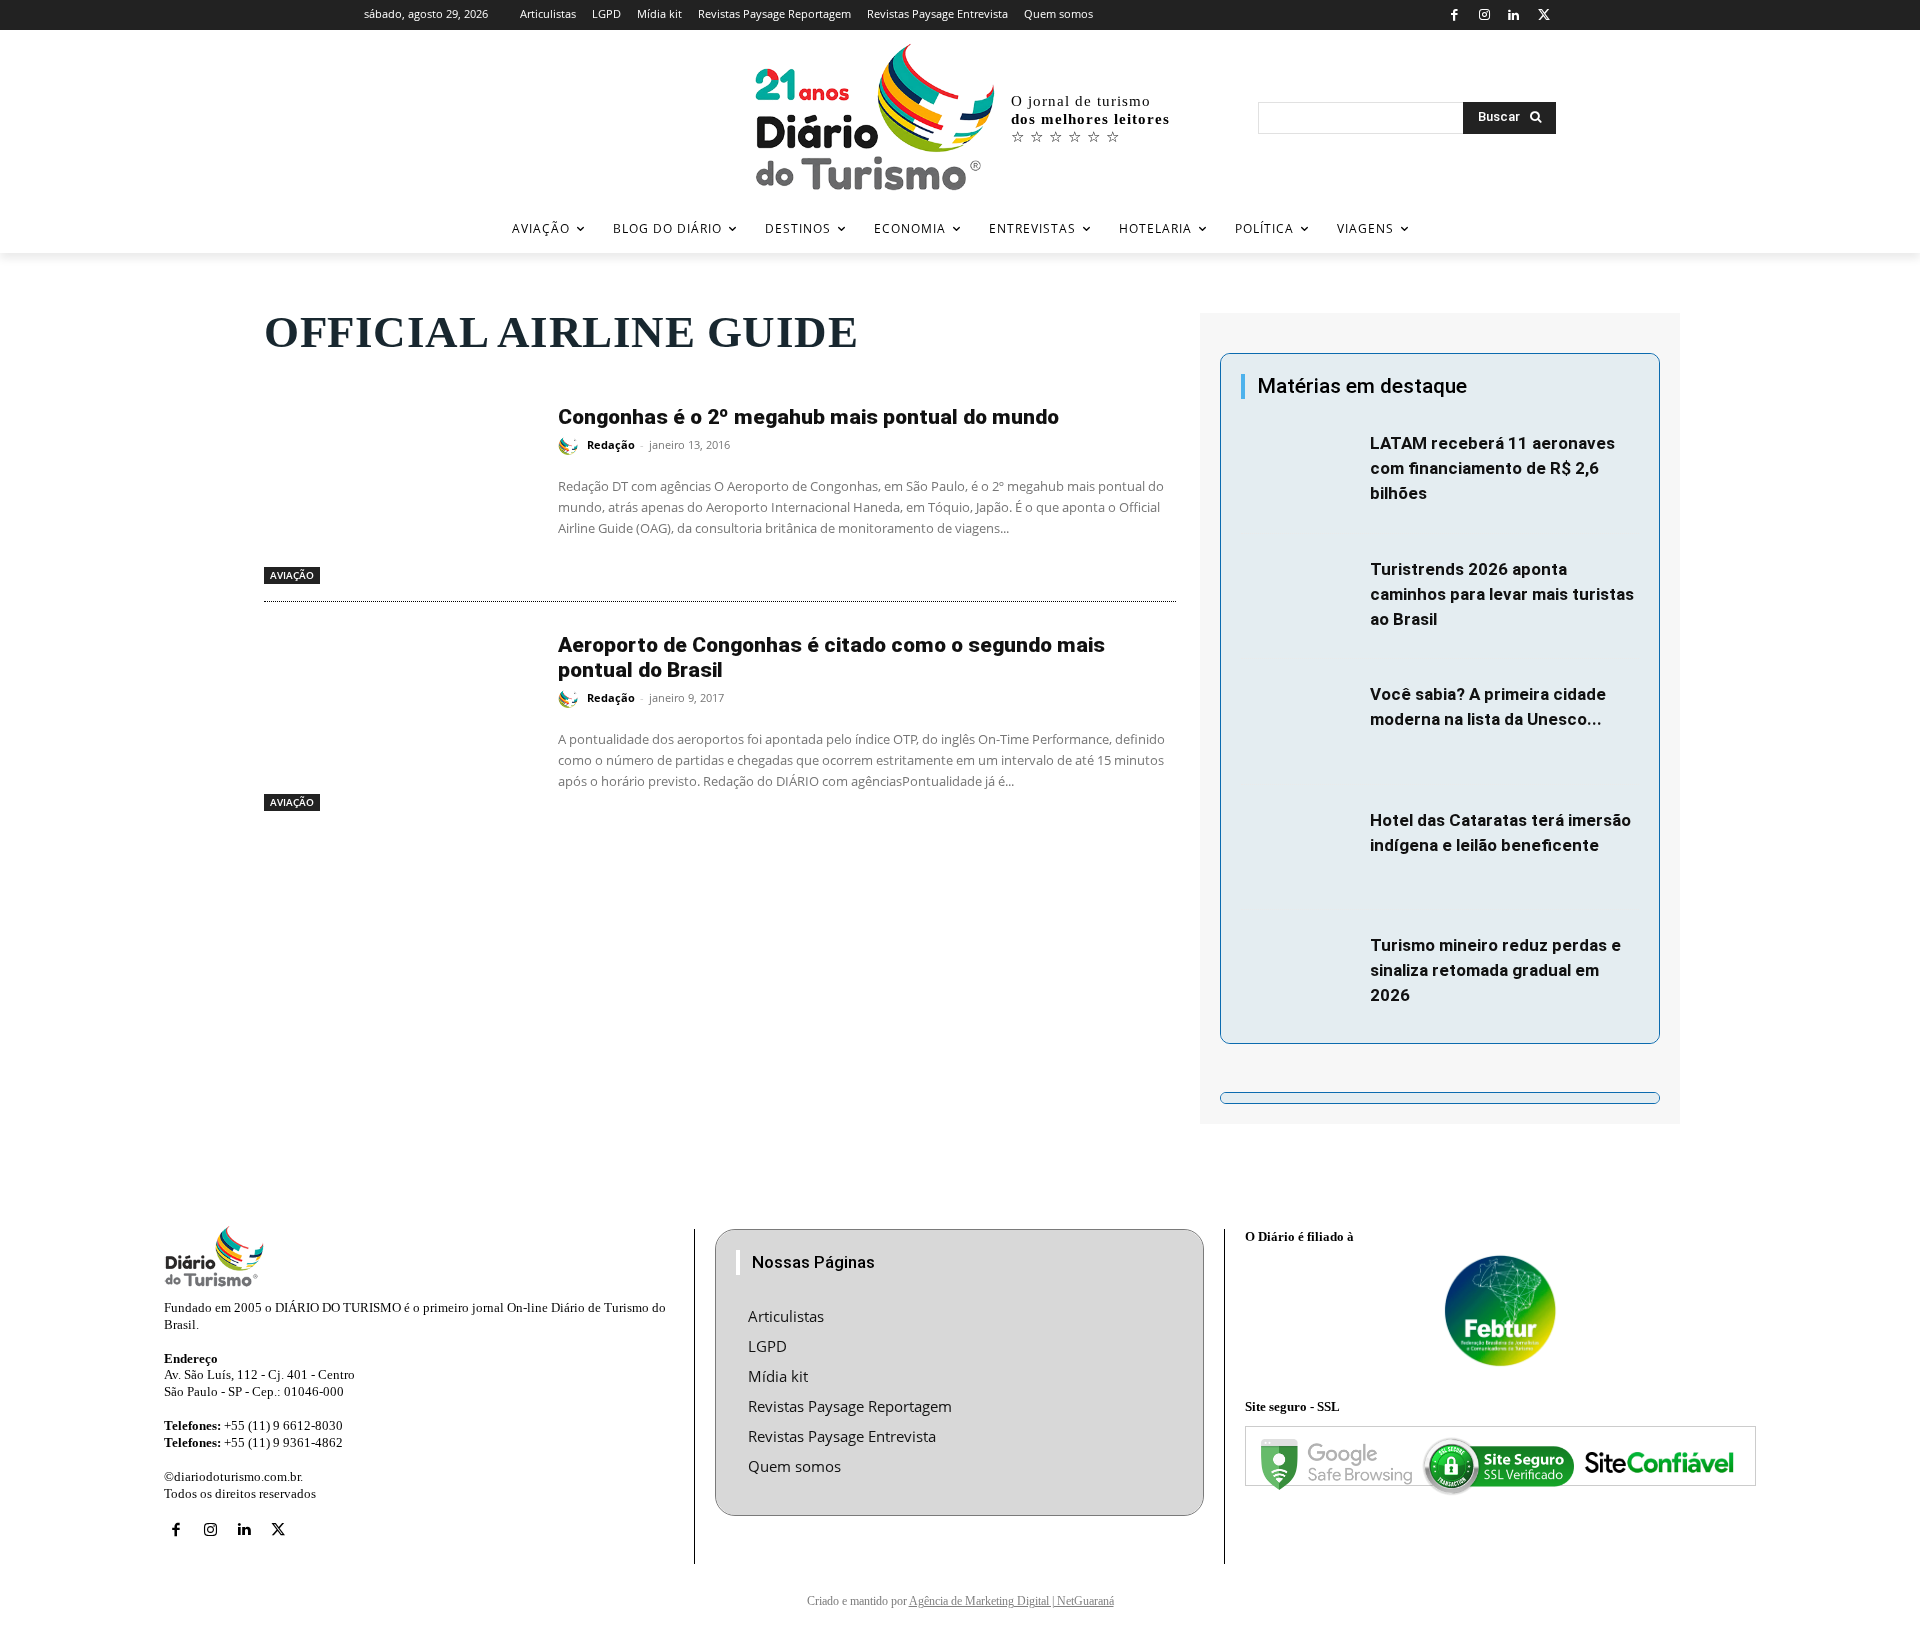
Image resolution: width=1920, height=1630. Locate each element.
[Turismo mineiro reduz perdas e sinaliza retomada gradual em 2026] (1300, 973)
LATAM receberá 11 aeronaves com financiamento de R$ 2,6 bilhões (1492, 468)
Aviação (292, 575)
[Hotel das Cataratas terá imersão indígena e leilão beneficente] (1300, 848)
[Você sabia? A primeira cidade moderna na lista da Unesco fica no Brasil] (1300, 722)
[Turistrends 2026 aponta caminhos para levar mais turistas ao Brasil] (1300, 597)
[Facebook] (1454, 15)
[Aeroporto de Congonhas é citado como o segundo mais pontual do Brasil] (401, 716)
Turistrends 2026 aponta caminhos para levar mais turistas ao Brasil (1502, 594)
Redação (611, 444)
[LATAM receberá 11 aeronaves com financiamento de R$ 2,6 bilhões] (1300, 471)
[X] (1543, 15)
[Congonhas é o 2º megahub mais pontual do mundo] (401, 488)
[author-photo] (571, 446)
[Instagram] (1484, 15)
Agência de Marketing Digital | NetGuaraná (1011, 1601)
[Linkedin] (1514, 15)
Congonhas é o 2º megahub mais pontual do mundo (808, 417)
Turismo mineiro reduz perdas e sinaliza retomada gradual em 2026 (1495, 970)
